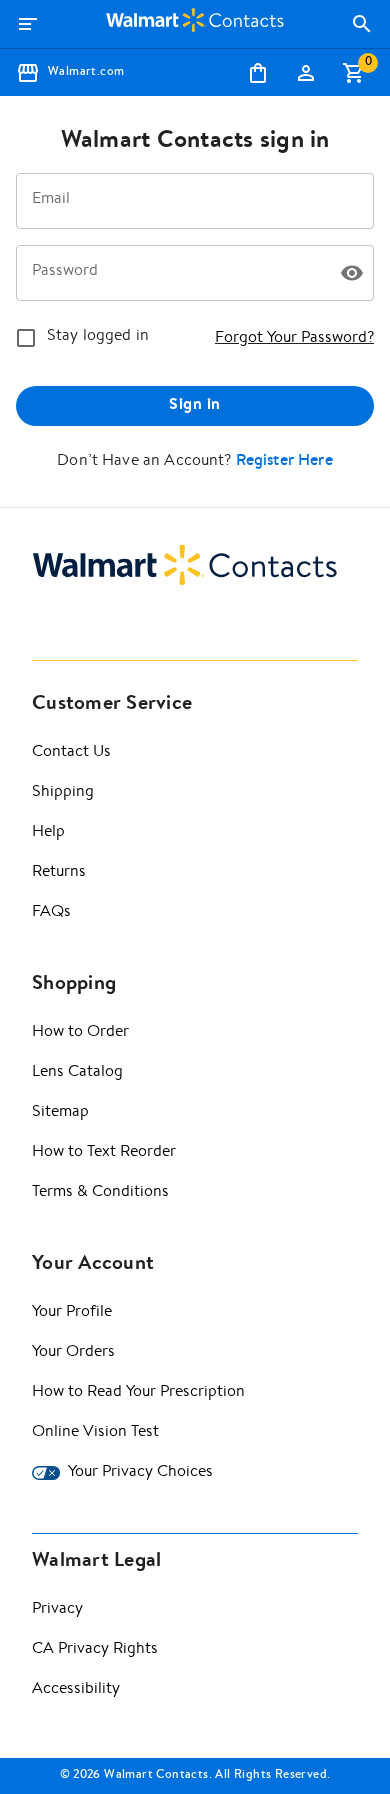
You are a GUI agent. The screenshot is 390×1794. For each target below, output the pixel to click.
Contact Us (71, 753)
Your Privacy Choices (140, 1473)
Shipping (63, 793)
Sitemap (60, 1113)
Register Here (284, 462)
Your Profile (72, 1313)
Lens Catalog (77, 1073)
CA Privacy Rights (95, 1650)
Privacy (57, 1610)
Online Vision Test (95, 1433)
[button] (352, 273)
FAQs (51, 913)
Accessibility (76, 1690)
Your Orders (73, 1353)
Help (48, 833)
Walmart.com (86, 73)
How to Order (80, 1033)
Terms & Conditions (100, 1193)
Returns (59, 873)
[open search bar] (362, 24)
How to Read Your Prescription (138, 1393)
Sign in (194, 406)
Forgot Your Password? (294, 339)
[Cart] (354, 73)
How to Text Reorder (104, 1153)
